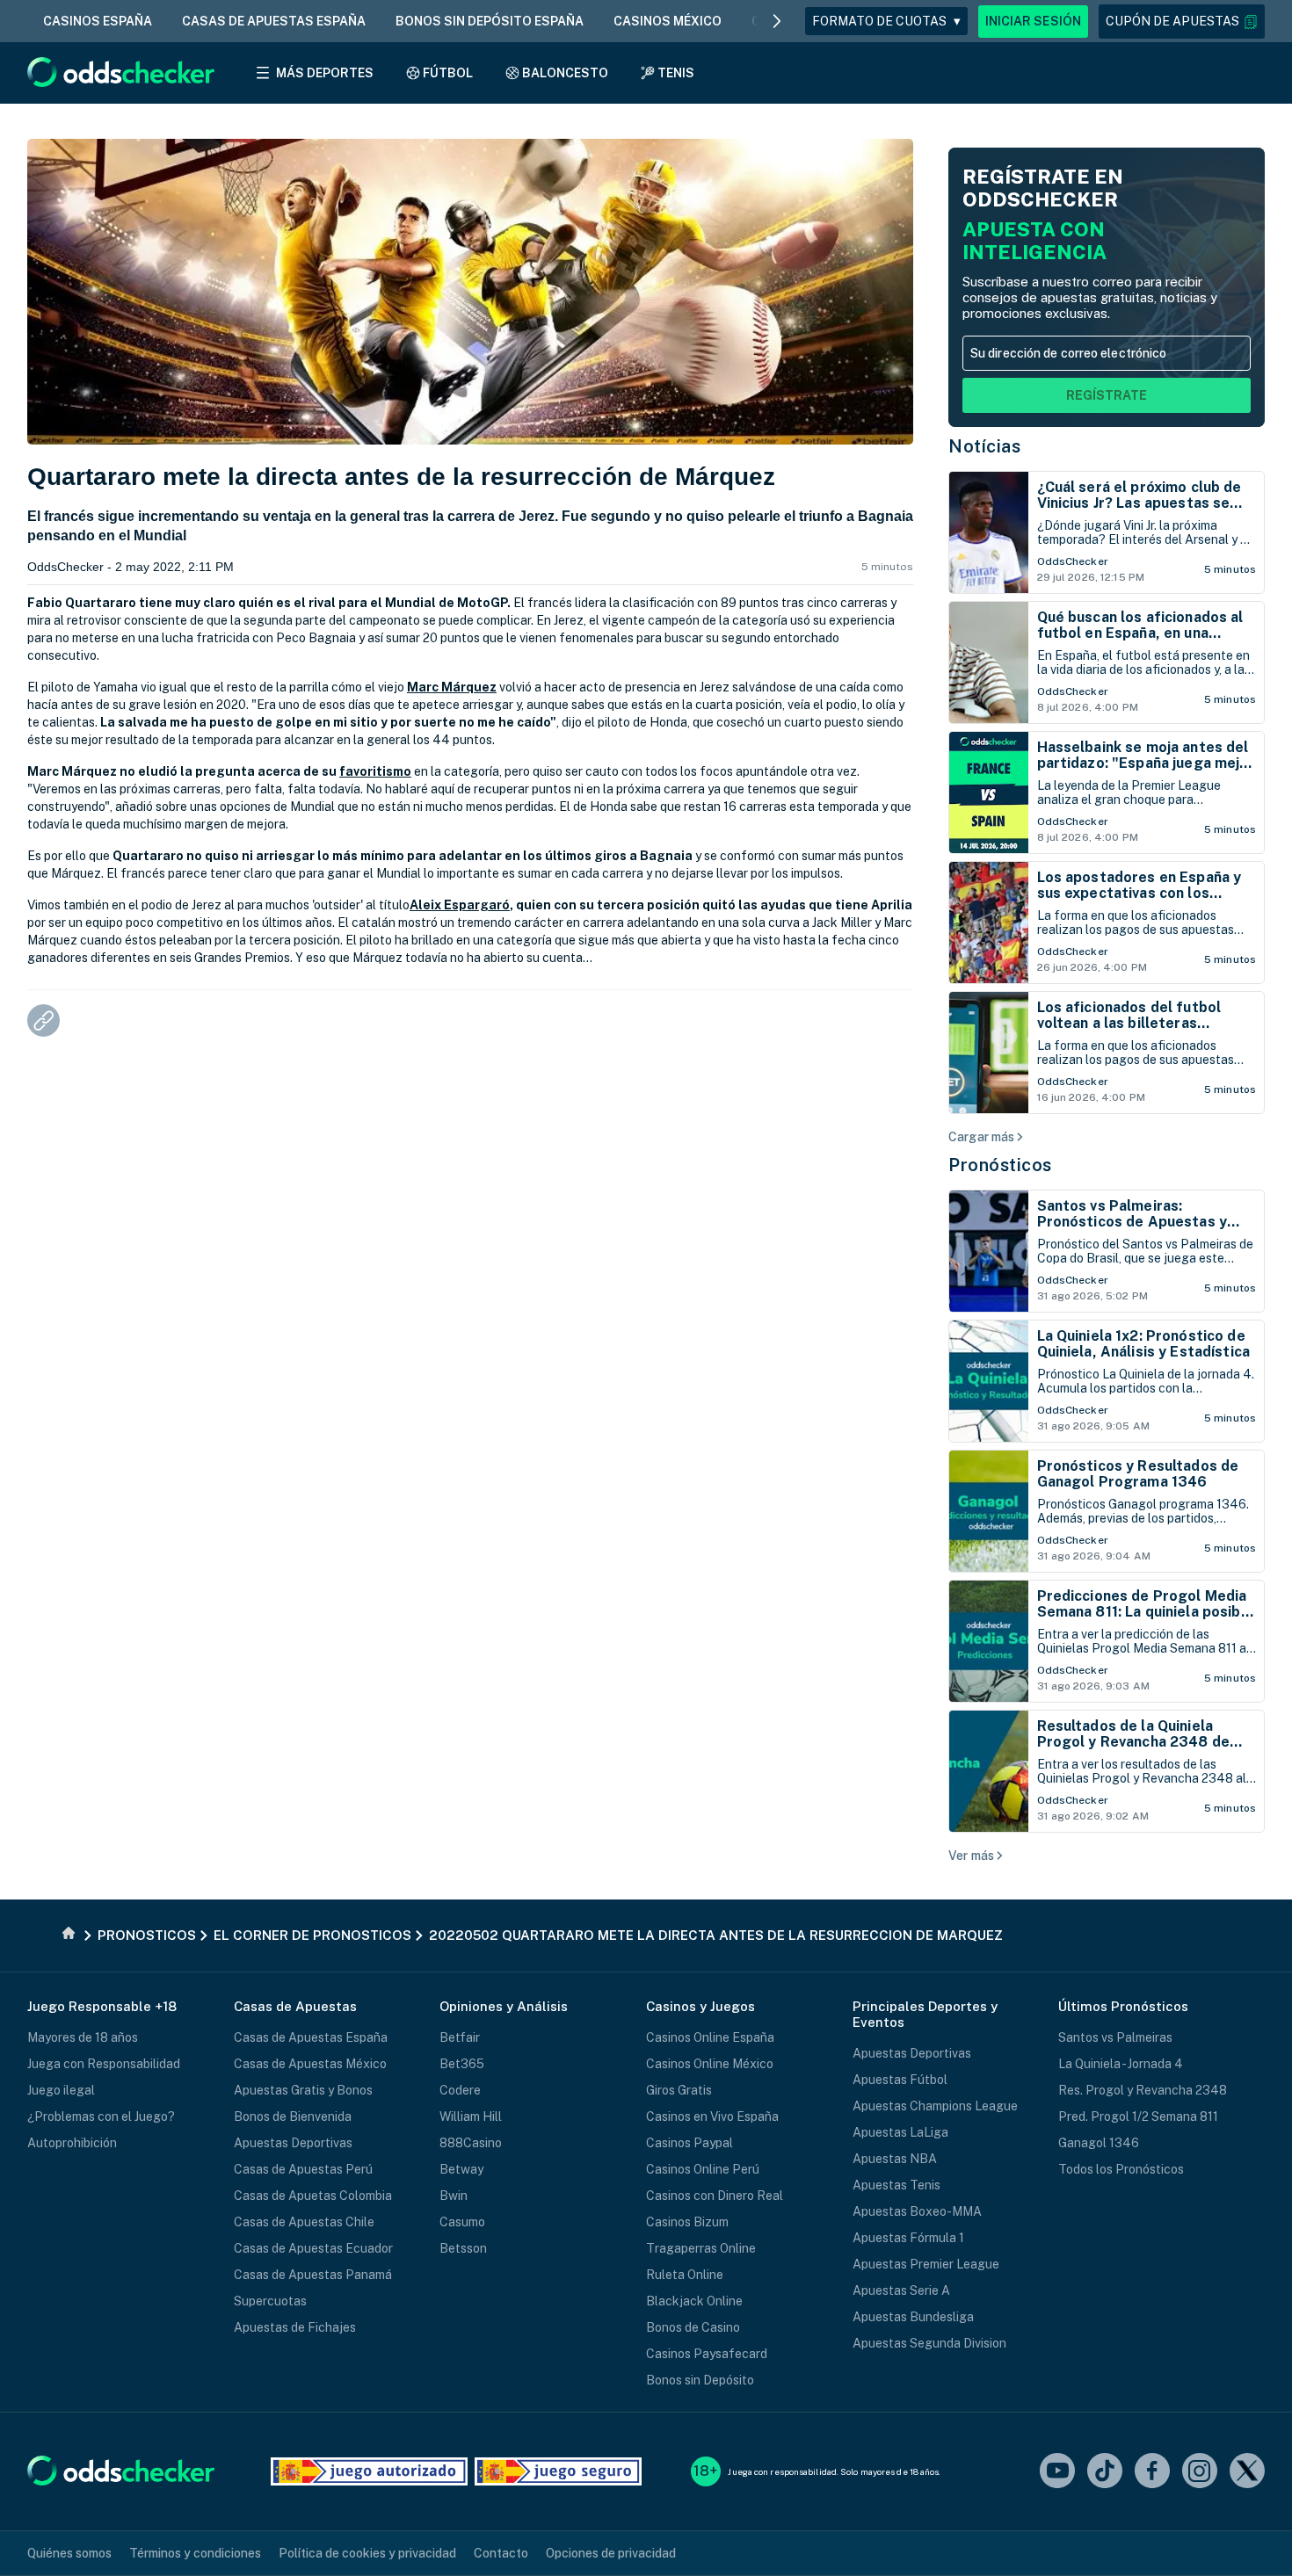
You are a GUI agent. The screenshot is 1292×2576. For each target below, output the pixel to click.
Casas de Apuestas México (310, 2064)
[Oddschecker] (121, 2472)
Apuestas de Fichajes (295, 2327)
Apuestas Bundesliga (913, 2317)
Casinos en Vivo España (712, 2117)
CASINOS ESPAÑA (98, 21)
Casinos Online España (710, 2037)
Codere (460, 2090)
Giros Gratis (679, 2090)
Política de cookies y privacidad (367, 2553)
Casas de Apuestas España (311, 2037)
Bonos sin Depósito (700, 2380)
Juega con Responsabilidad (104, 2064)
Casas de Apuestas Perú (303, 2169)
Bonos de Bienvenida (293, 2117)
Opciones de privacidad (611, 2553)
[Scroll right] (777, 21)
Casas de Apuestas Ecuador (313, 2248)
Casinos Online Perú (703, 2169)
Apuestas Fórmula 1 (908, 2238)
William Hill (471, 2117)
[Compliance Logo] (369, 2471)
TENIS (676, 73)
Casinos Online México (710, 2064)
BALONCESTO (565, 73)
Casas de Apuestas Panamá (313, 2275)
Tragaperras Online (701, 2248)
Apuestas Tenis (896, 2185)
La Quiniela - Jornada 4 (1121, 2064)
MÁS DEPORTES (325, 73)
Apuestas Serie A (901, 2290)
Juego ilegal (61, 2090)
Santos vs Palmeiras (1115, 2037)
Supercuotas (270, 2301)
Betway (461, 2169)
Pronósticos (1000, 1165)
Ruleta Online (685, 2275)
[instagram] (1200, 2472)
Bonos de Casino (693, 2327)
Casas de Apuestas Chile (304, 2222)
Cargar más (981, 1137)
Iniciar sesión (1033, 21)
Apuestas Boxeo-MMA (917, 2211)
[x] (1247, 2472)
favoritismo (375, 771)
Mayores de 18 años (83, 2037)
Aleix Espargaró (460, 905)
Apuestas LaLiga (900, 2132)
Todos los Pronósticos (1121, 2169)
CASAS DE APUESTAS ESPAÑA (274, 21)
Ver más (971, 1856)
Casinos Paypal (690, 2143)
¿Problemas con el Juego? (101, 2117)
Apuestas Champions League (935, 2106)
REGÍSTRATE (1107, 395)
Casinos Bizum (687, 2222)
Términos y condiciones (195, 2553)
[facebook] (1152, 2472)
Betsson (463, 2248)
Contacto (501, 2553)
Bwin (454, 2196)
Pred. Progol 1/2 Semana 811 (1138, 2117)
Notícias (984, 446)
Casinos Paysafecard (707, 2354)
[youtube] (1057, 2472)
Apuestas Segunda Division (929, 2343)
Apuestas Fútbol (900, 2080)
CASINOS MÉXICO (668, 21)
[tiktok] (1105, 2472)
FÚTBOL (448, 73)
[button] (1182, 22)
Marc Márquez (452, 687)
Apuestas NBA (895, 2159)
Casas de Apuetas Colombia (313, 2196)
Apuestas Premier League (926, 2264)
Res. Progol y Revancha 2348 (1143, 2090)
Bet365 (462, 2064)
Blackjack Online (694, 2301)
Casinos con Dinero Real (715, 2196)
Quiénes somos (69, 2553)
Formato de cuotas (886, 21)
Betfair (460, 2037)
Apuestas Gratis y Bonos (303, 2090)
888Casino (471, 2143)
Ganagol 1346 (1099, 2143)
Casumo (462, 2222)
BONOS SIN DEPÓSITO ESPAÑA (490, 21)
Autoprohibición (72, 2143)
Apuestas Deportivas (293, 2143)
